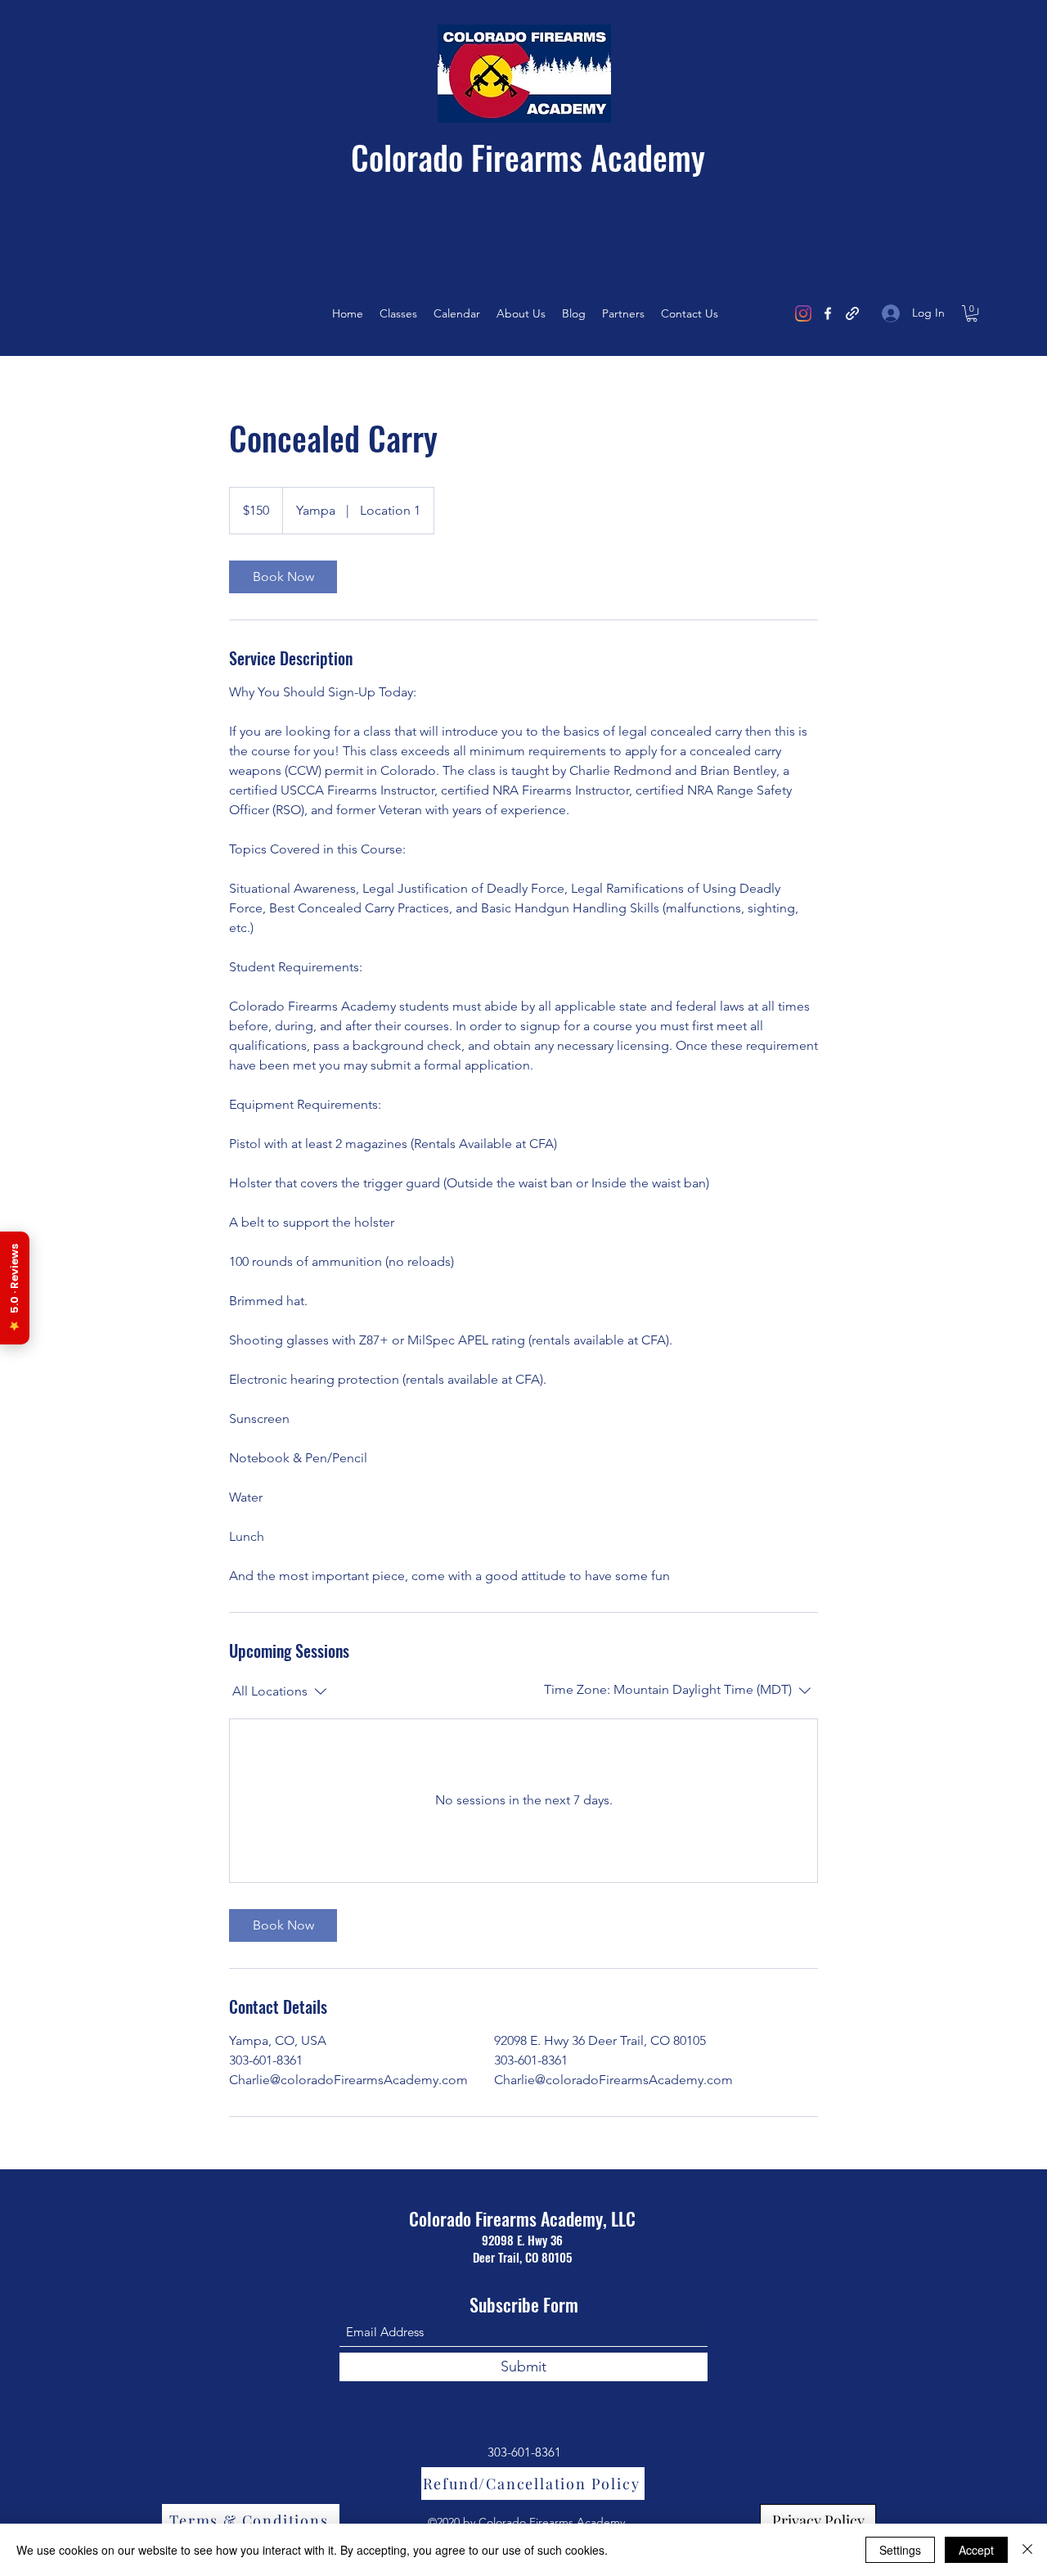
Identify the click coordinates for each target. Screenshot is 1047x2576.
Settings (900, 2550)
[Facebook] (828, 313)
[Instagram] (803, 313)
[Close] (1027, 2550)
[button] (972, 313)
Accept (976, 2550)
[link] (283, 577)
